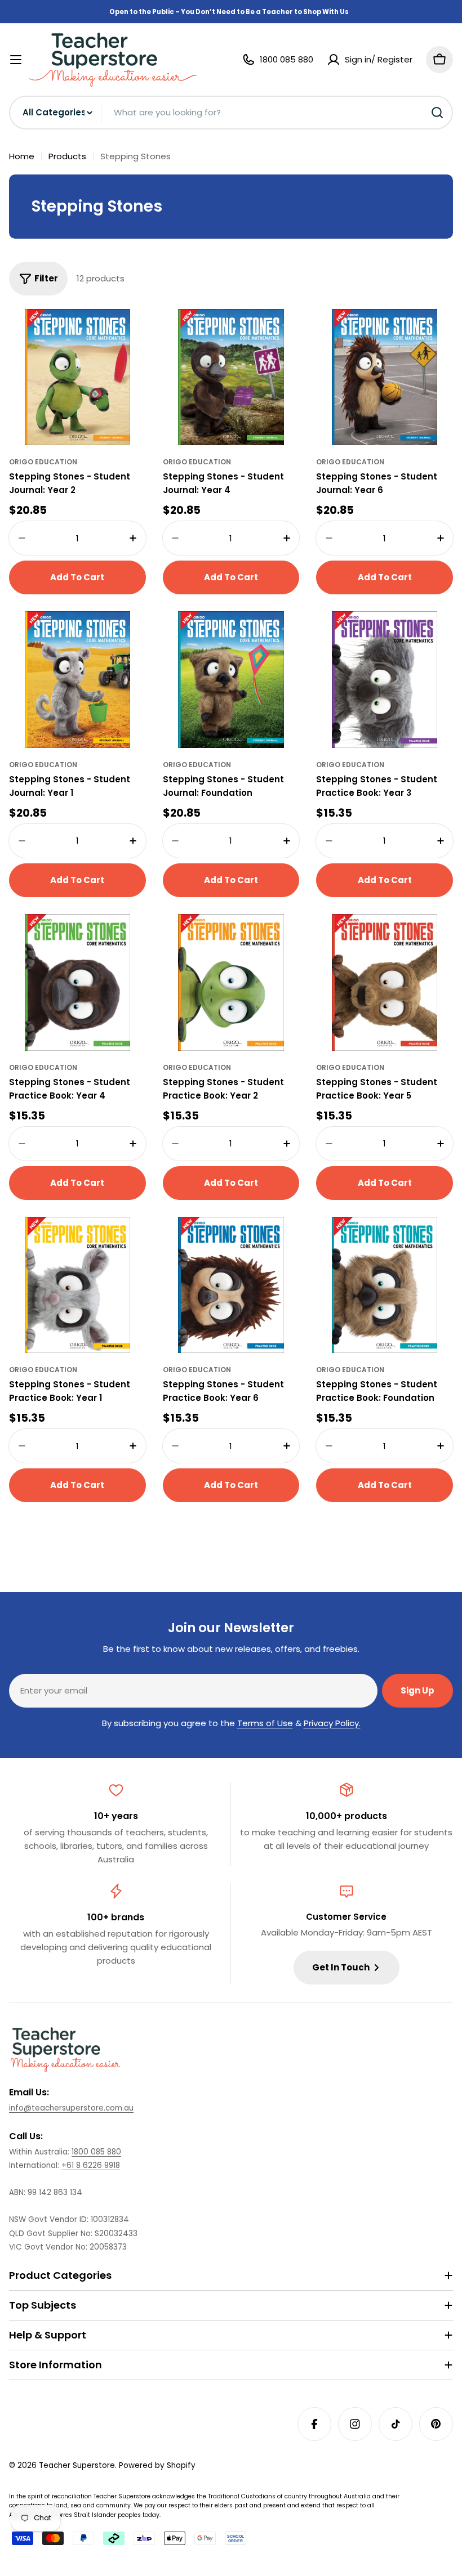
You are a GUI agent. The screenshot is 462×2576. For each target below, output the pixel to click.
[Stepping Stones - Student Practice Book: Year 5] (385, 982)
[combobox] (231, 113)
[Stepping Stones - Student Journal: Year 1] (77, 680)
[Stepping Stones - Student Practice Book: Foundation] (385, 1285)
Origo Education (43, 462)
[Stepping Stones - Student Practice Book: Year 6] (231, 1285)
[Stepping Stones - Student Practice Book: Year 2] (231, 982)
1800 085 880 (96, 2152)
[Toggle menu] (16, 60)
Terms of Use (265, 1723)
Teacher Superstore (77, 2465)
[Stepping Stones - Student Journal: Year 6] (385, 377)
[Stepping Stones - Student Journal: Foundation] (231, 680)
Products (67, 156)
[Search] (437, 113)
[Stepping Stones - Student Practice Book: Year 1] (77, 1285)
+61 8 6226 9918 (91, 2165)
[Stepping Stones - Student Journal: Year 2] (77, 377)
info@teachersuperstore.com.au (71, 2108)
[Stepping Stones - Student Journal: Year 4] (231, 377)
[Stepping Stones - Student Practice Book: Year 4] (77, 982)
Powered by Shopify (157, 2465)
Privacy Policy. (332, 1723)
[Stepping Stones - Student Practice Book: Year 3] (385, 680)
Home (22, 156)
